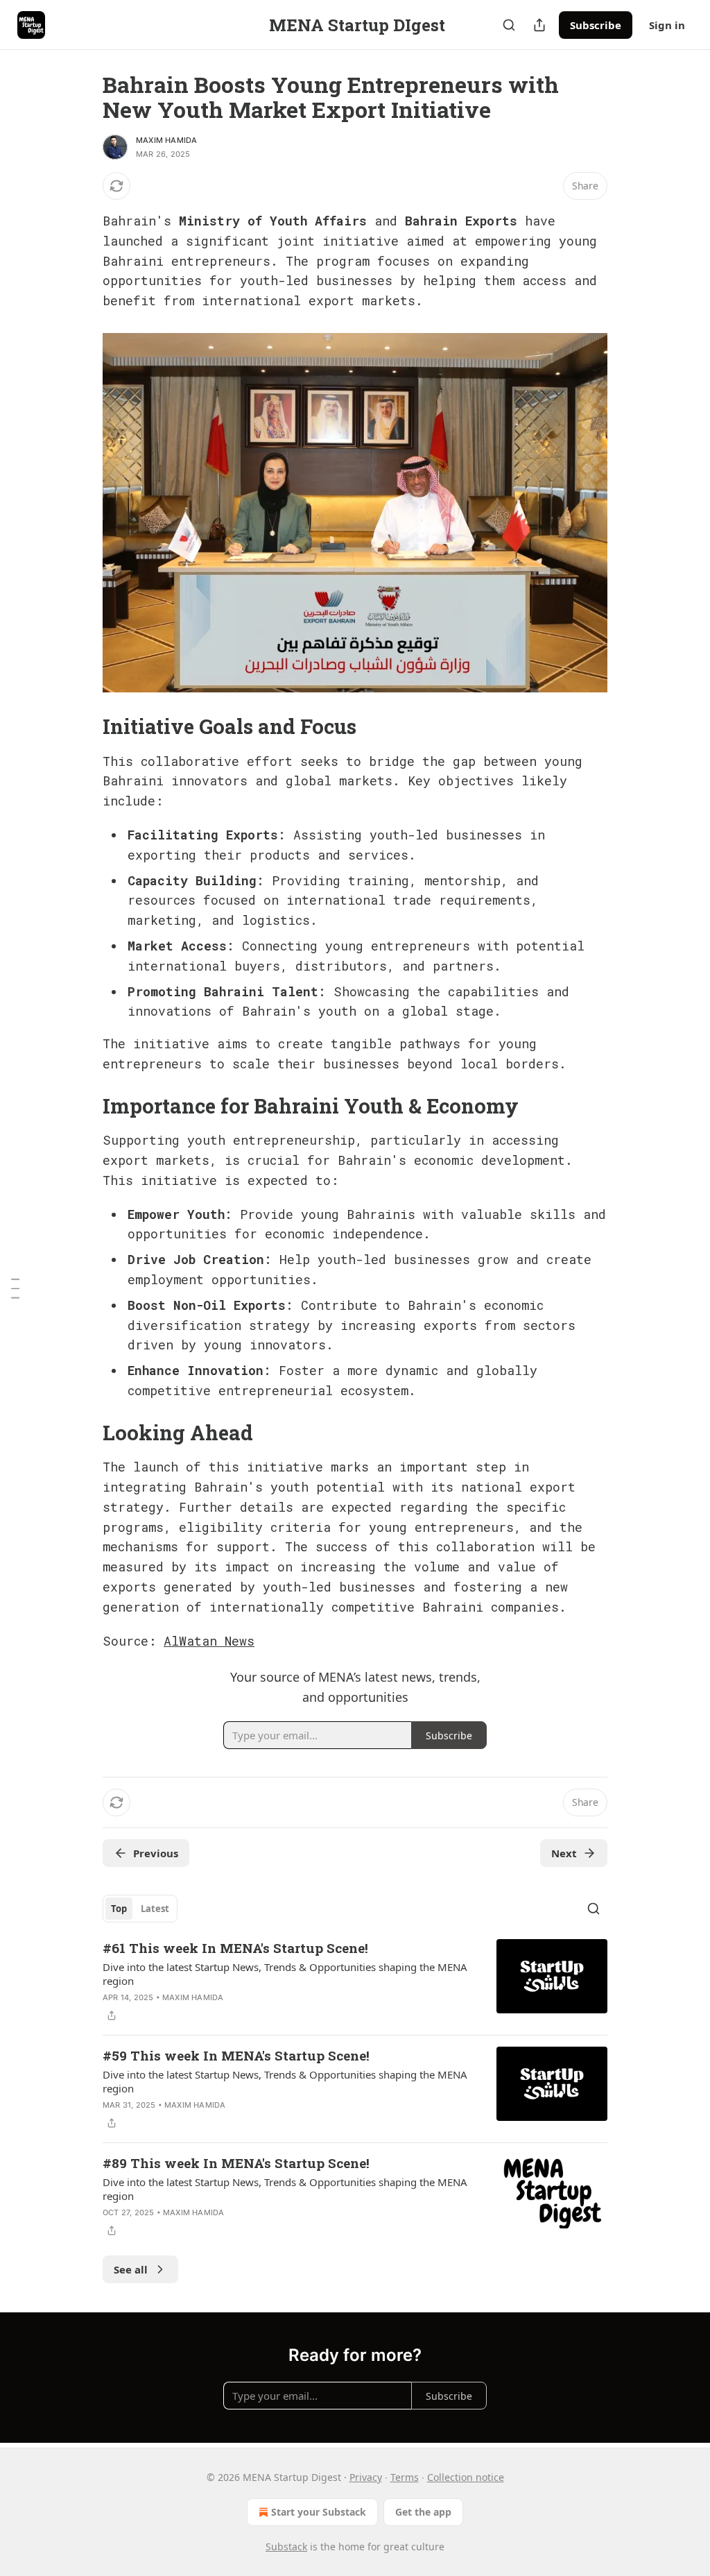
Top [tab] (119, 1909)
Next (564, 1853)
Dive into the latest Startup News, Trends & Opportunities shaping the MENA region (285, 1974)
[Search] (509, 25)
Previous (156, 1853)
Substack (286, 2547)
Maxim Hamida (166, 140)
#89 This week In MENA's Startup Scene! (236, 2163)
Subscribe (596, 25)
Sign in (667, 25)
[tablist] (140, 1909)
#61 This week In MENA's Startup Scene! (235, 1948)
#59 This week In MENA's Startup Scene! (236, 2055)
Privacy (366, 2477)
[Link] (83, 726)
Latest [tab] (155, 1909)
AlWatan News (209, 1641)
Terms (405, 2477)
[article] (355, 1981)
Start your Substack (319, 2512)
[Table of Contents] (15, 1288)
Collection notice (466, 2477)
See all (131, 2269)
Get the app (423, 2512)
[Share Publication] (539, 25)
